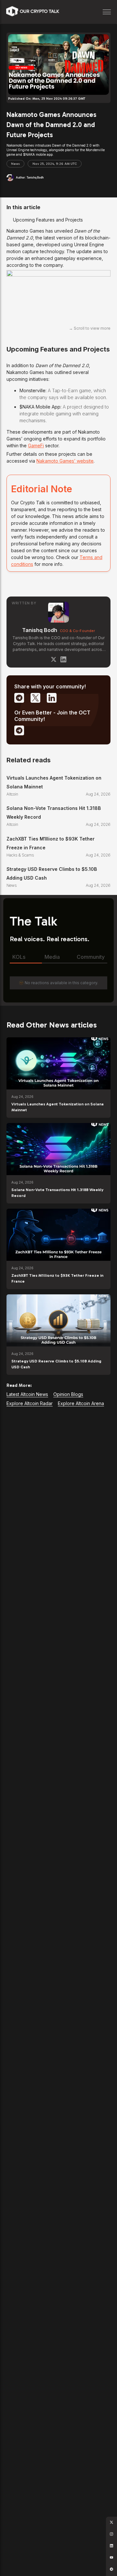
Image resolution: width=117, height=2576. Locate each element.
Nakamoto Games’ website (65, 461)
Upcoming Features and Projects (48, 220)
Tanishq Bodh (40, 630)
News (15, 164)
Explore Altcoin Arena (81, 1403)
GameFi (36, 446)
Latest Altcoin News (27, 1394)
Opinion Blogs (68, 1394)
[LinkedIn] (63, 659)
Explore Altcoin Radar (30, 1403)
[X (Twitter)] (54, 659)
